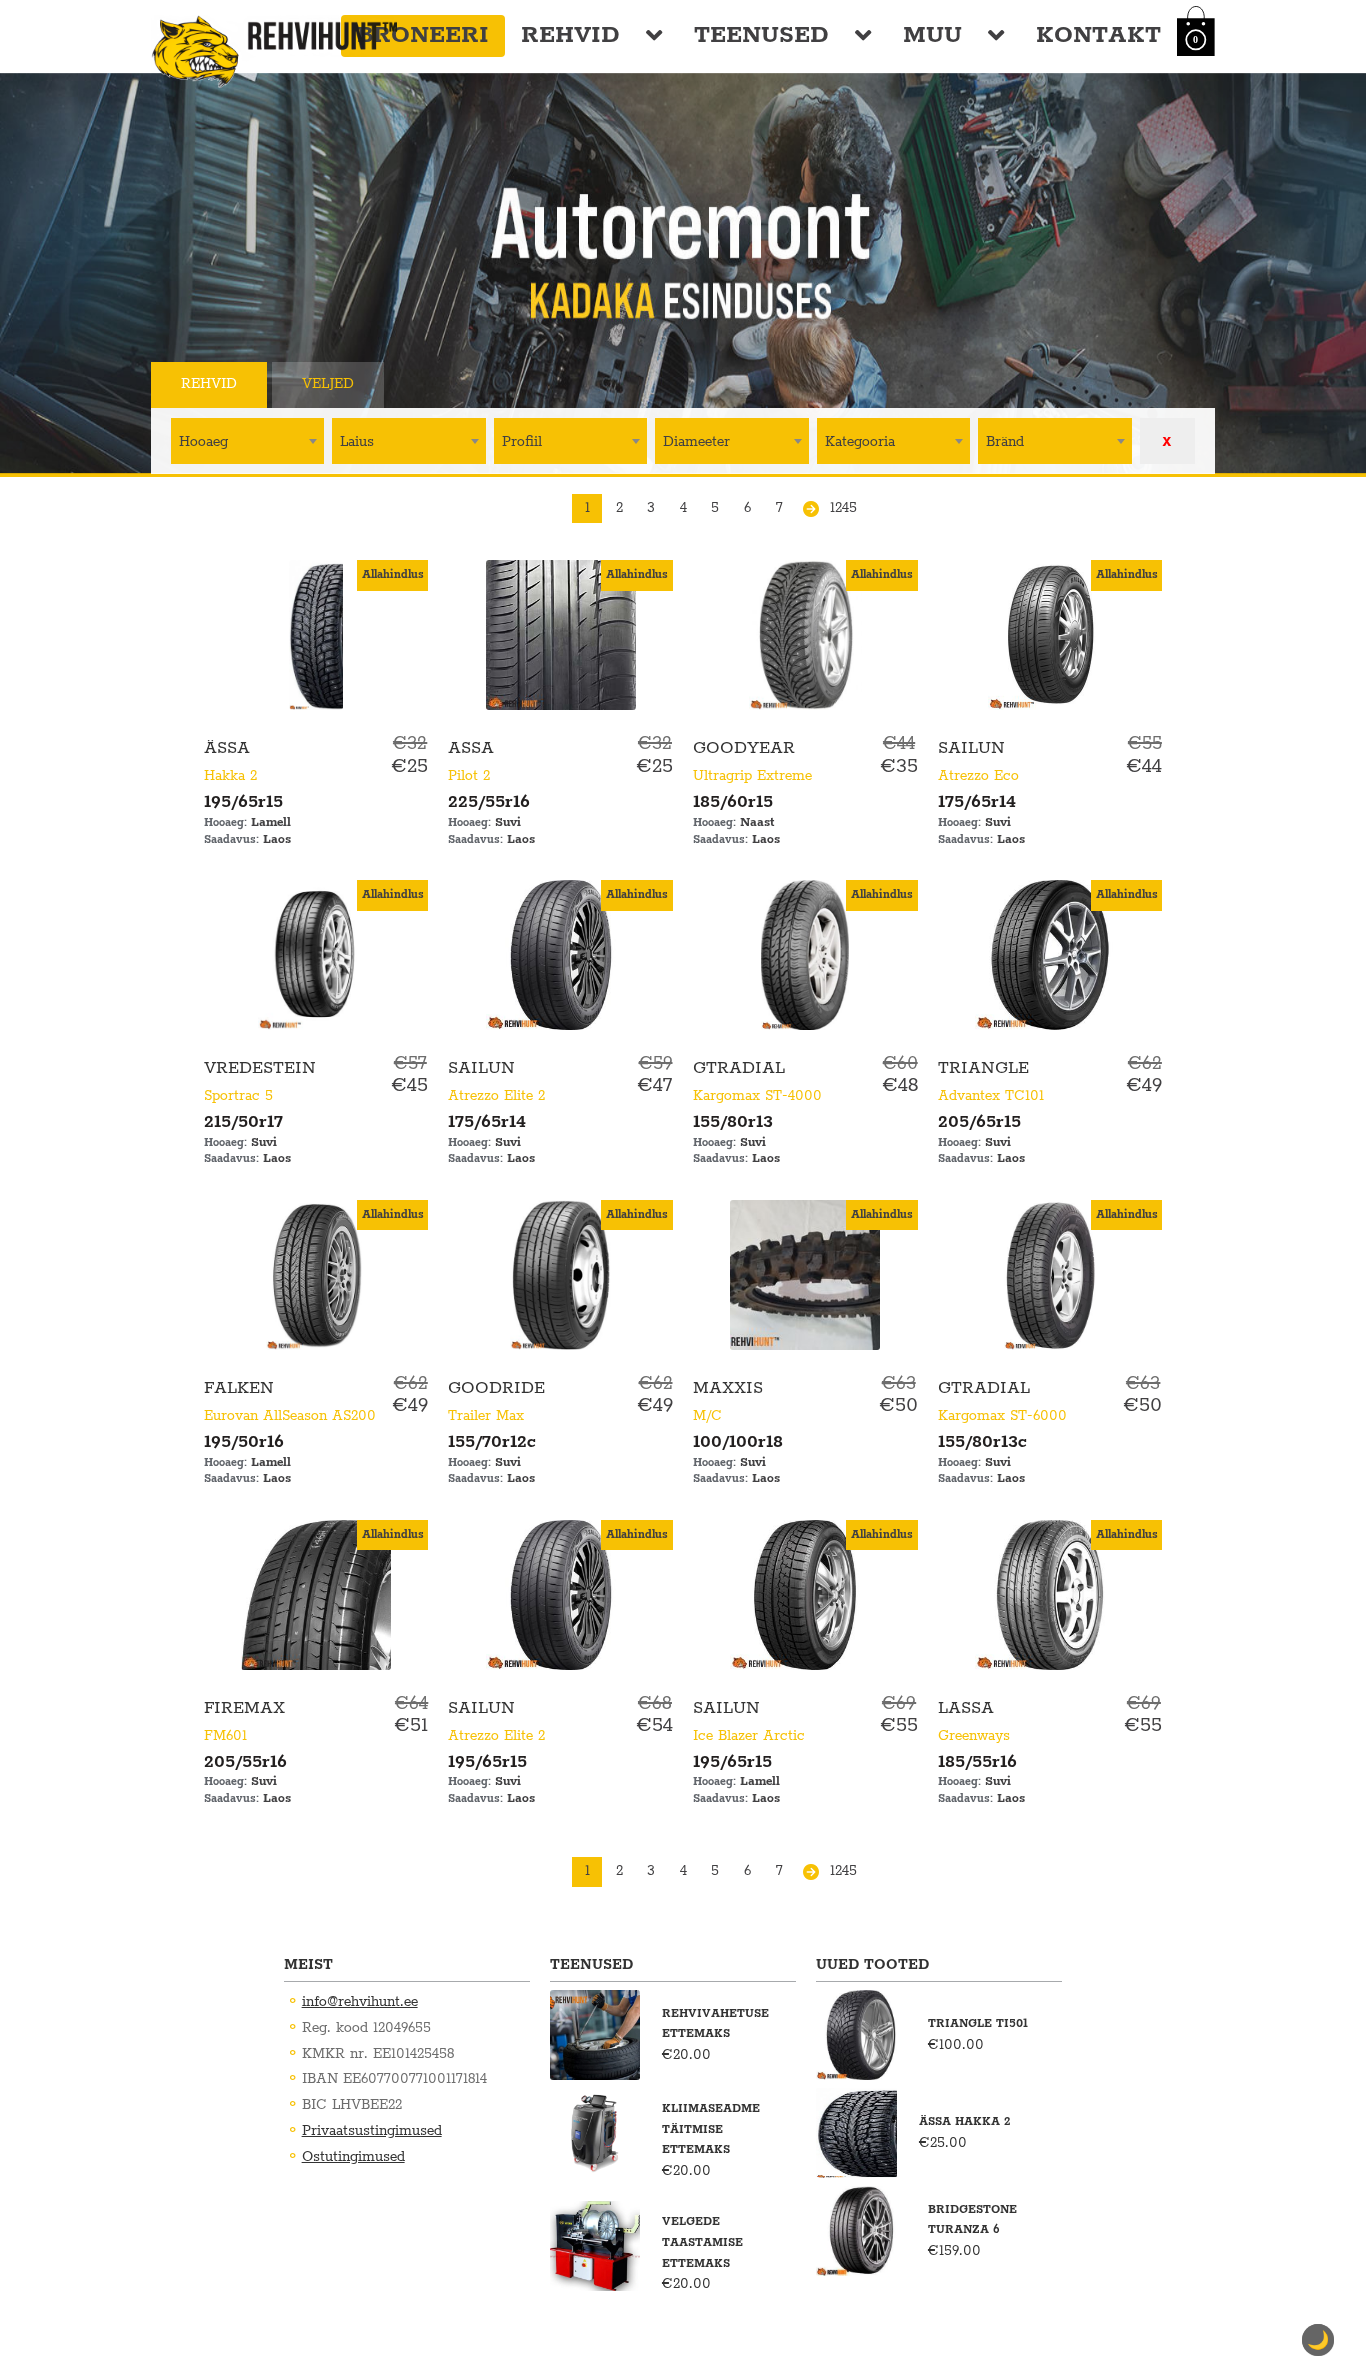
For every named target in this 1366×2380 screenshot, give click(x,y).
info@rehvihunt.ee (360, 2002)
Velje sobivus (473, 384)
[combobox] (247, 441)
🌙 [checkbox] (1318, 2340)
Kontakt (1098, 35)
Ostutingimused (353, 2157)
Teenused (761, 35)
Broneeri (423, 35)
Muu (932, 35)
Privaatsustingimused (372, 2131)
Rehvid (570, 35)
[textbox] (247, 440)
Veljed (328, 384)
